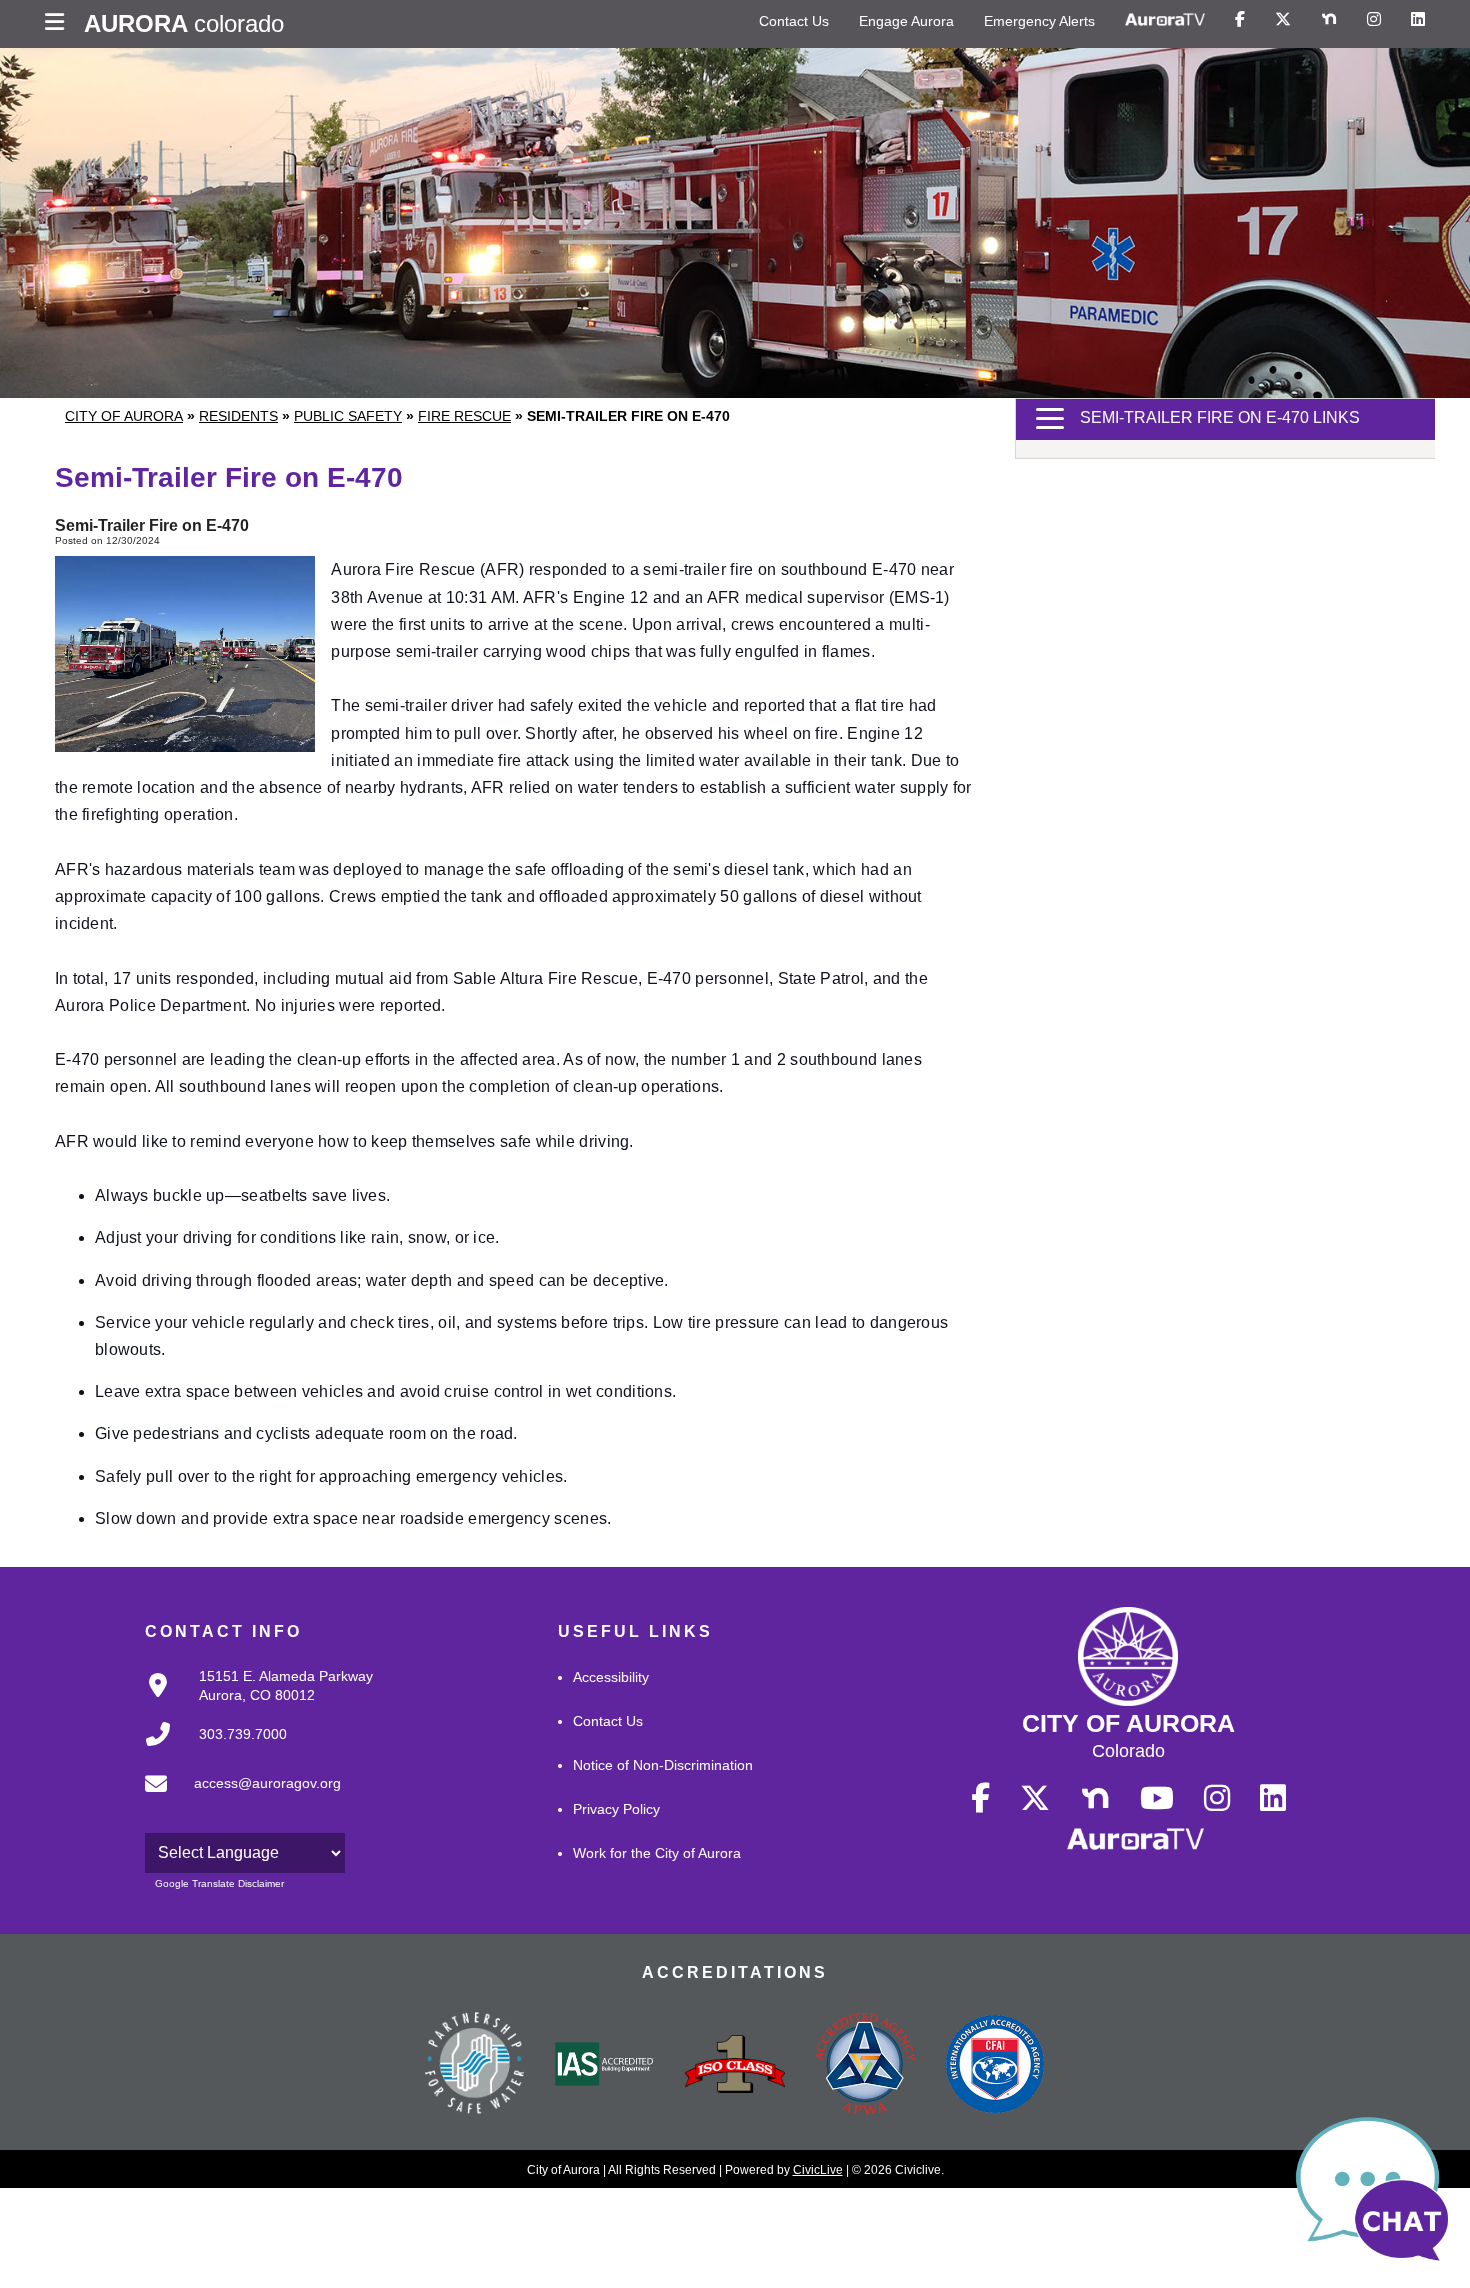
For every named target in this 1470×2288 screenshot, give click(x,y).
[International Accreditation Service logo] (605, 2066)
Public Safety (348, 416)
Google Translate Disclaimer (219, 1883)
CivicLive (818, 2170)
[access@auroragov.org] (237, 1800)
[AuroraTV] (1165, 20)
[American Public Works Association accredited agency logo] (865, 2066)
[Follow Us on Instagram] (1374, 20)
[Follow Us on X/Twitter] (1283, 20)
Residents (238, 416)
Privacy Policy (616, 1809)
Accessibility (611, 1677)
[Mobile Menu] (59, 24)
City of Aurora (124, 416)
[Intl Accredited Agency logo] (995, 2066)
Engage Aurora (906, 21)
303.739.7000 (243, 1734)
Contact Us (794, 21)
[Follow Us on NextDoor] (1329, 20)
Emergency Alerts (1039, 21)
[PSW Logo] (475, 2066)
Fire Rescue (464, 416)
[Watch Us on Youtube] (1157, 1799)
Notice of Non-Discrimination (663, 1765)
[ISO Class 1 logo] (735, 2066)
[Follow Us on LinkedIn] (1418, 20)
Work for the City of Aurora (657, 1853)
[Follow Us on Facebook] (1240, 20)
